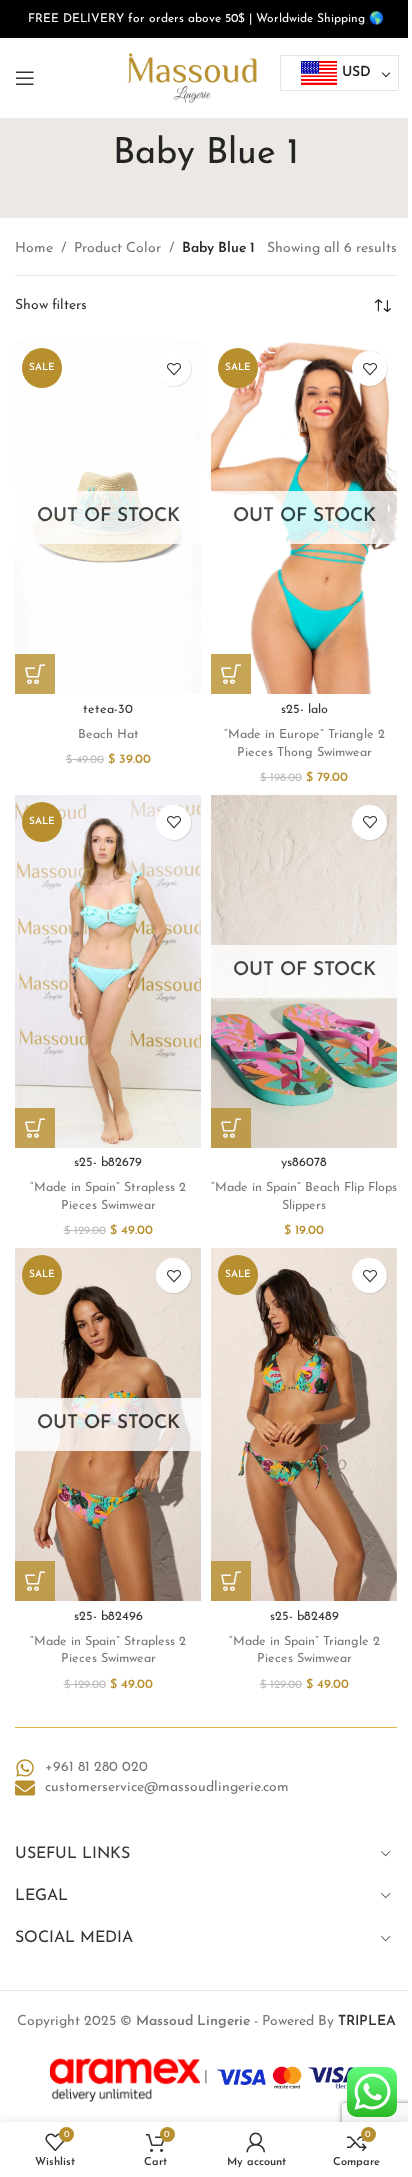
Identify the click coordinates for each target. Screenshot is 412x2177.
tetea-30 (108, 710)
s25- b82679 (108, 1163)
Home (34, 248)
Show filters (51, 306)
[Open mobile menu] (25, 78)
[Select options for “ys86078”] (231, 1128)
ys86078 (304, 1163)
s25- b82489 (304, 1617)
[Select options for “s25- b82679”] (35, 1128)
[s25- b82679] (108, 971)
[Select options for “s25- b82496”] (35, 1581)
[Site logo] (192, 77)
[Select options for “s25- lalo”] (231, 674)
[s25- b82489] (304, 1424)
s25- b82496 (108, 1617)
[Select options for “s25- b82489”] (231, 1581)
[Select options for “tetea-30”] (35, 674)
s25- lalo (304, 710)
